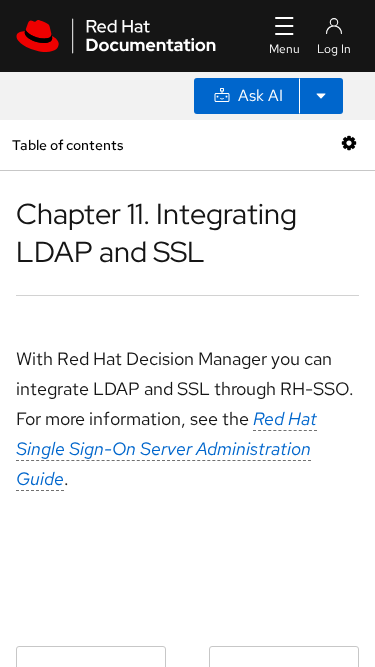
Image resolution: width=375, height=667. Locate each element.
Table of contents (67, 144)
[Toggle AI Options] (321, 96)
